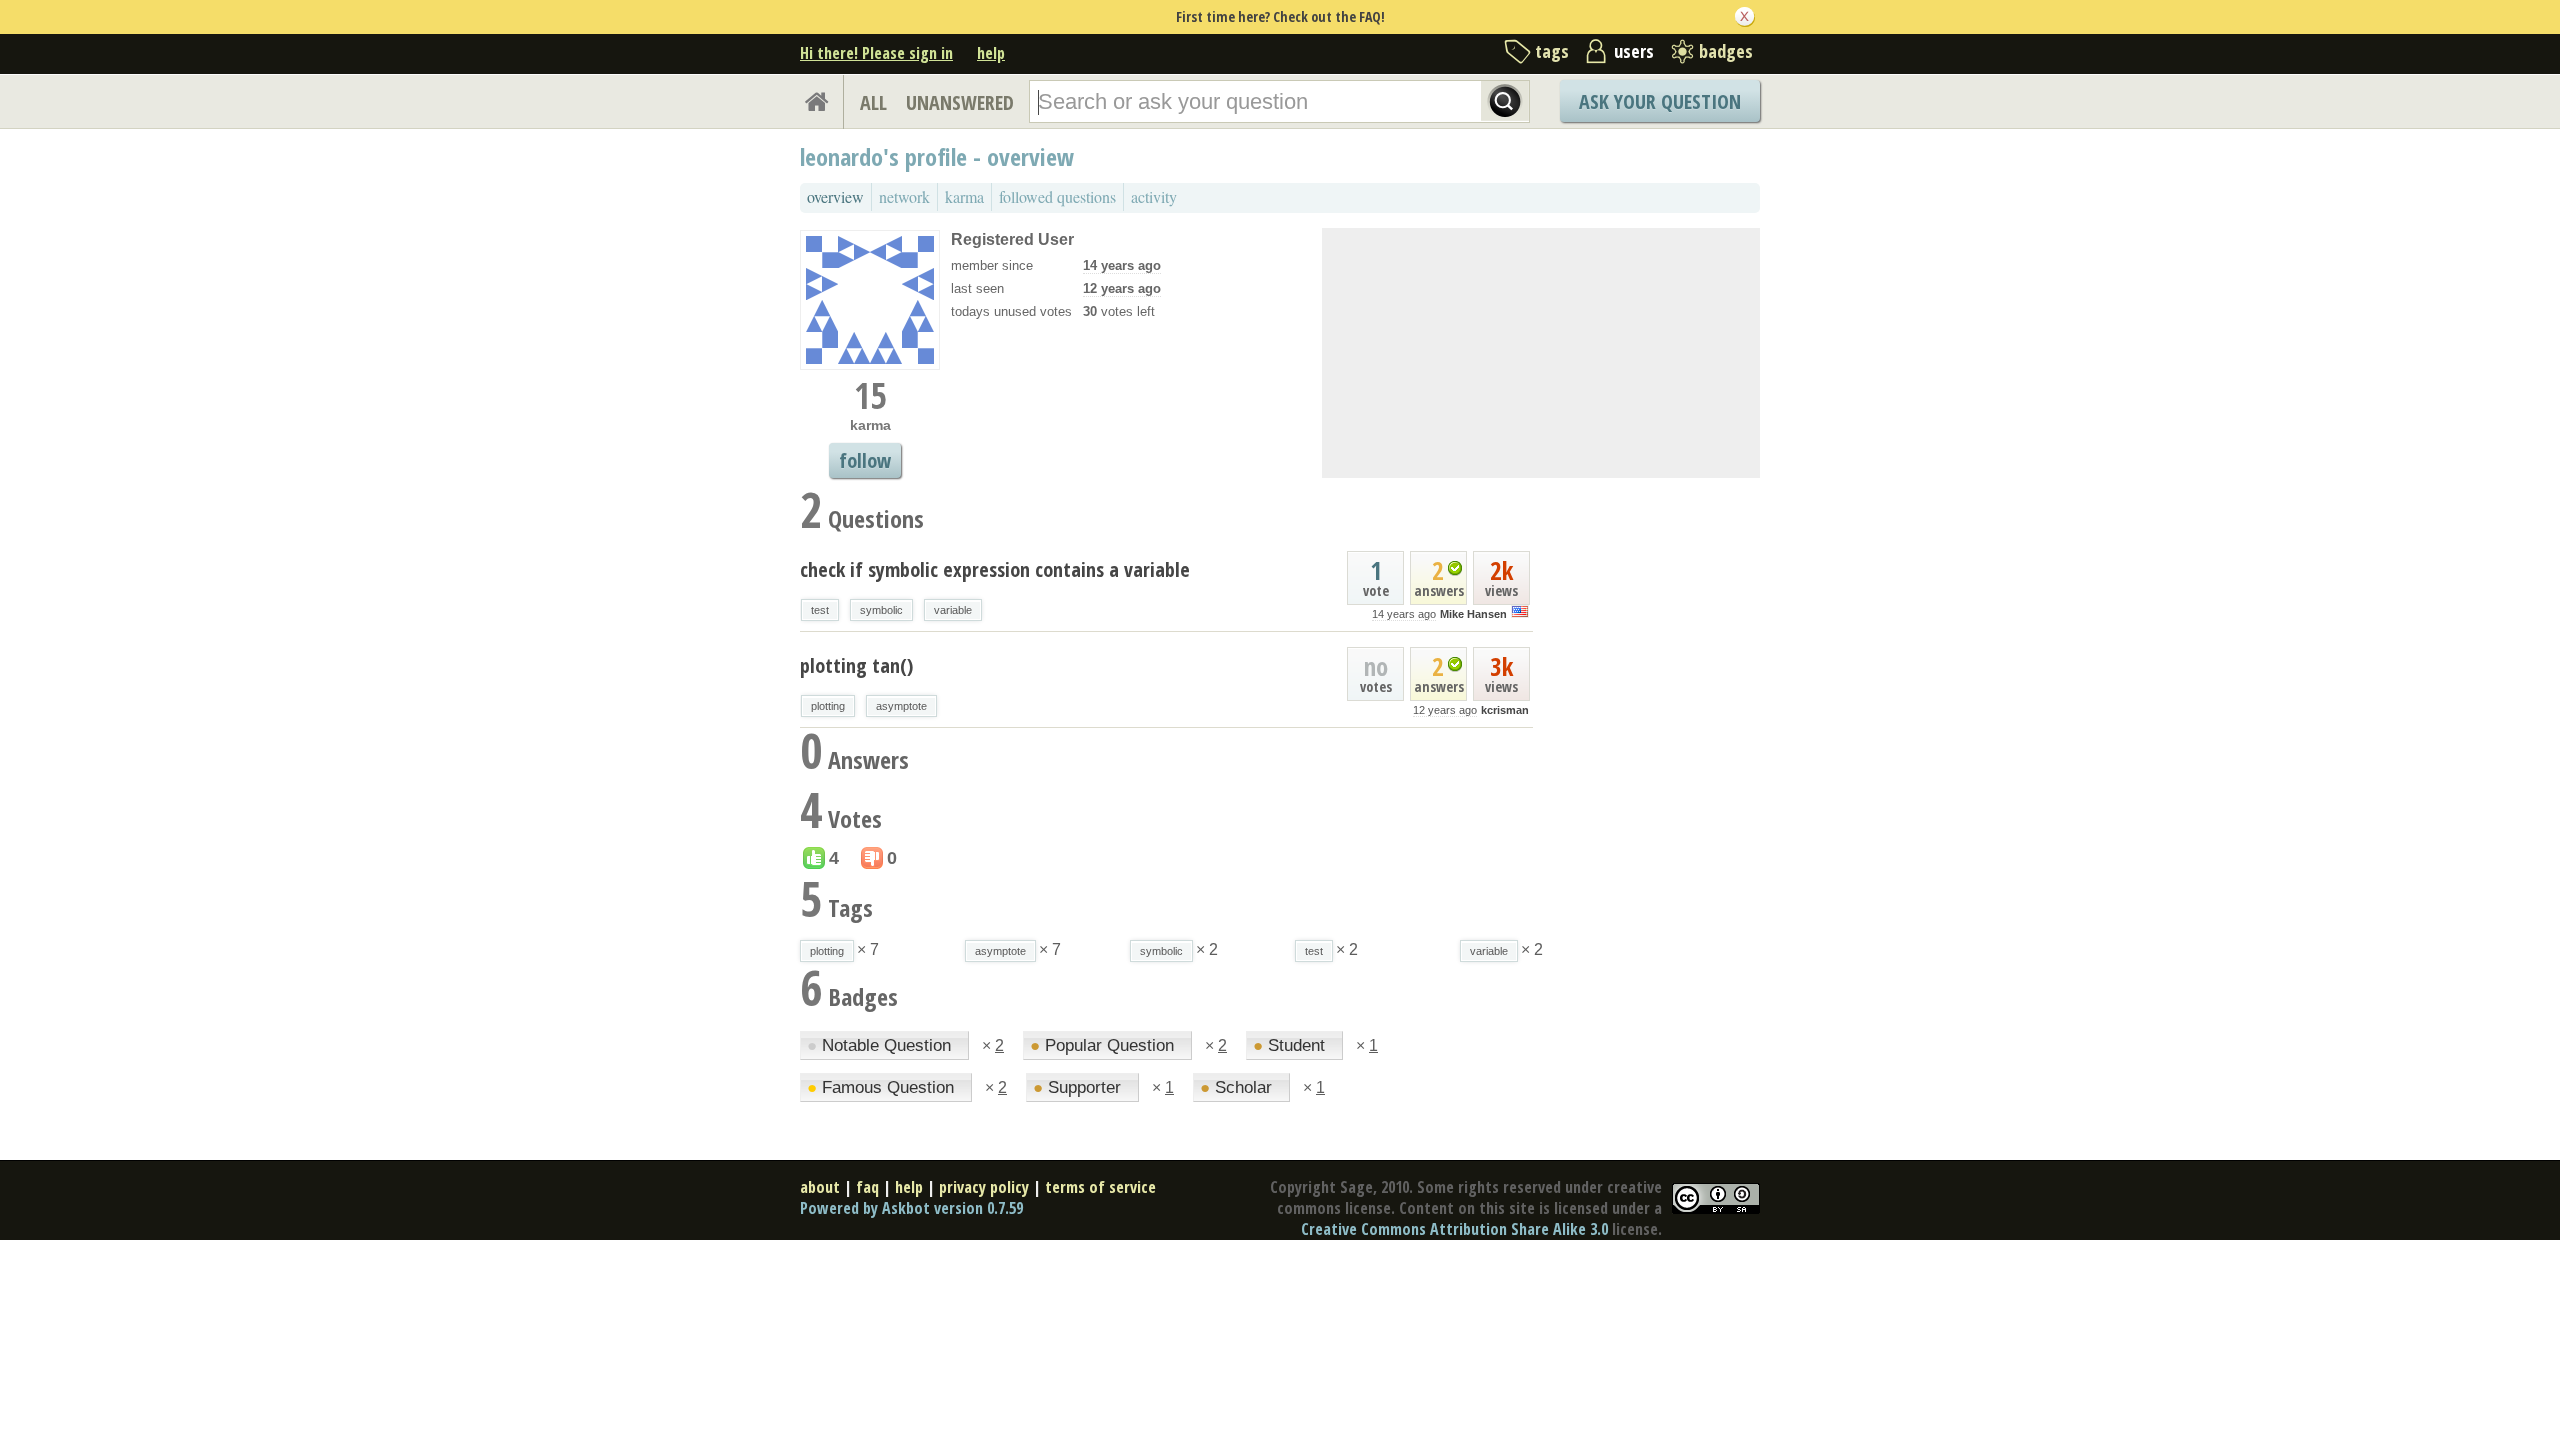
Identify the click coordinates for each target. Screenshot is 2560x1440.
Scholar (1238, 1087)
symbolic (881, 610)
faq (867, 1187)
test (820, 610)
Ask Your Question (1660, 101)
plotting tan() (856, 665)
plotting (828, 706)
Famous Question (883, 1087)
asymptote (901, 706)
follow (865, 460)
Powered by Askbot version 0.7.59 (911, 1208)
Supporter (1079, 1087)
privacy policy (984, 1187)
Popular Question (1104, 1045)
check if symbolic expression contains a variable (995, 569)
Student (1291, 1045)
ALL (873, 102)
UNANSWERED (960, 102)
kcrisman (1505, 710)
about (820, 1187)
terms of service (1100, 1187)
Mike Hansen (1473, 614)
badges (1726, 51)
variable (953, 610)
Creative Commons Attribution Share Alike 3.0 (1454, 1229)
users (1634, 51)
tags (1552, 51)
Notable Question (881, 1045)
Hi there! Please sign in (876, 53)
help (991, 53)
